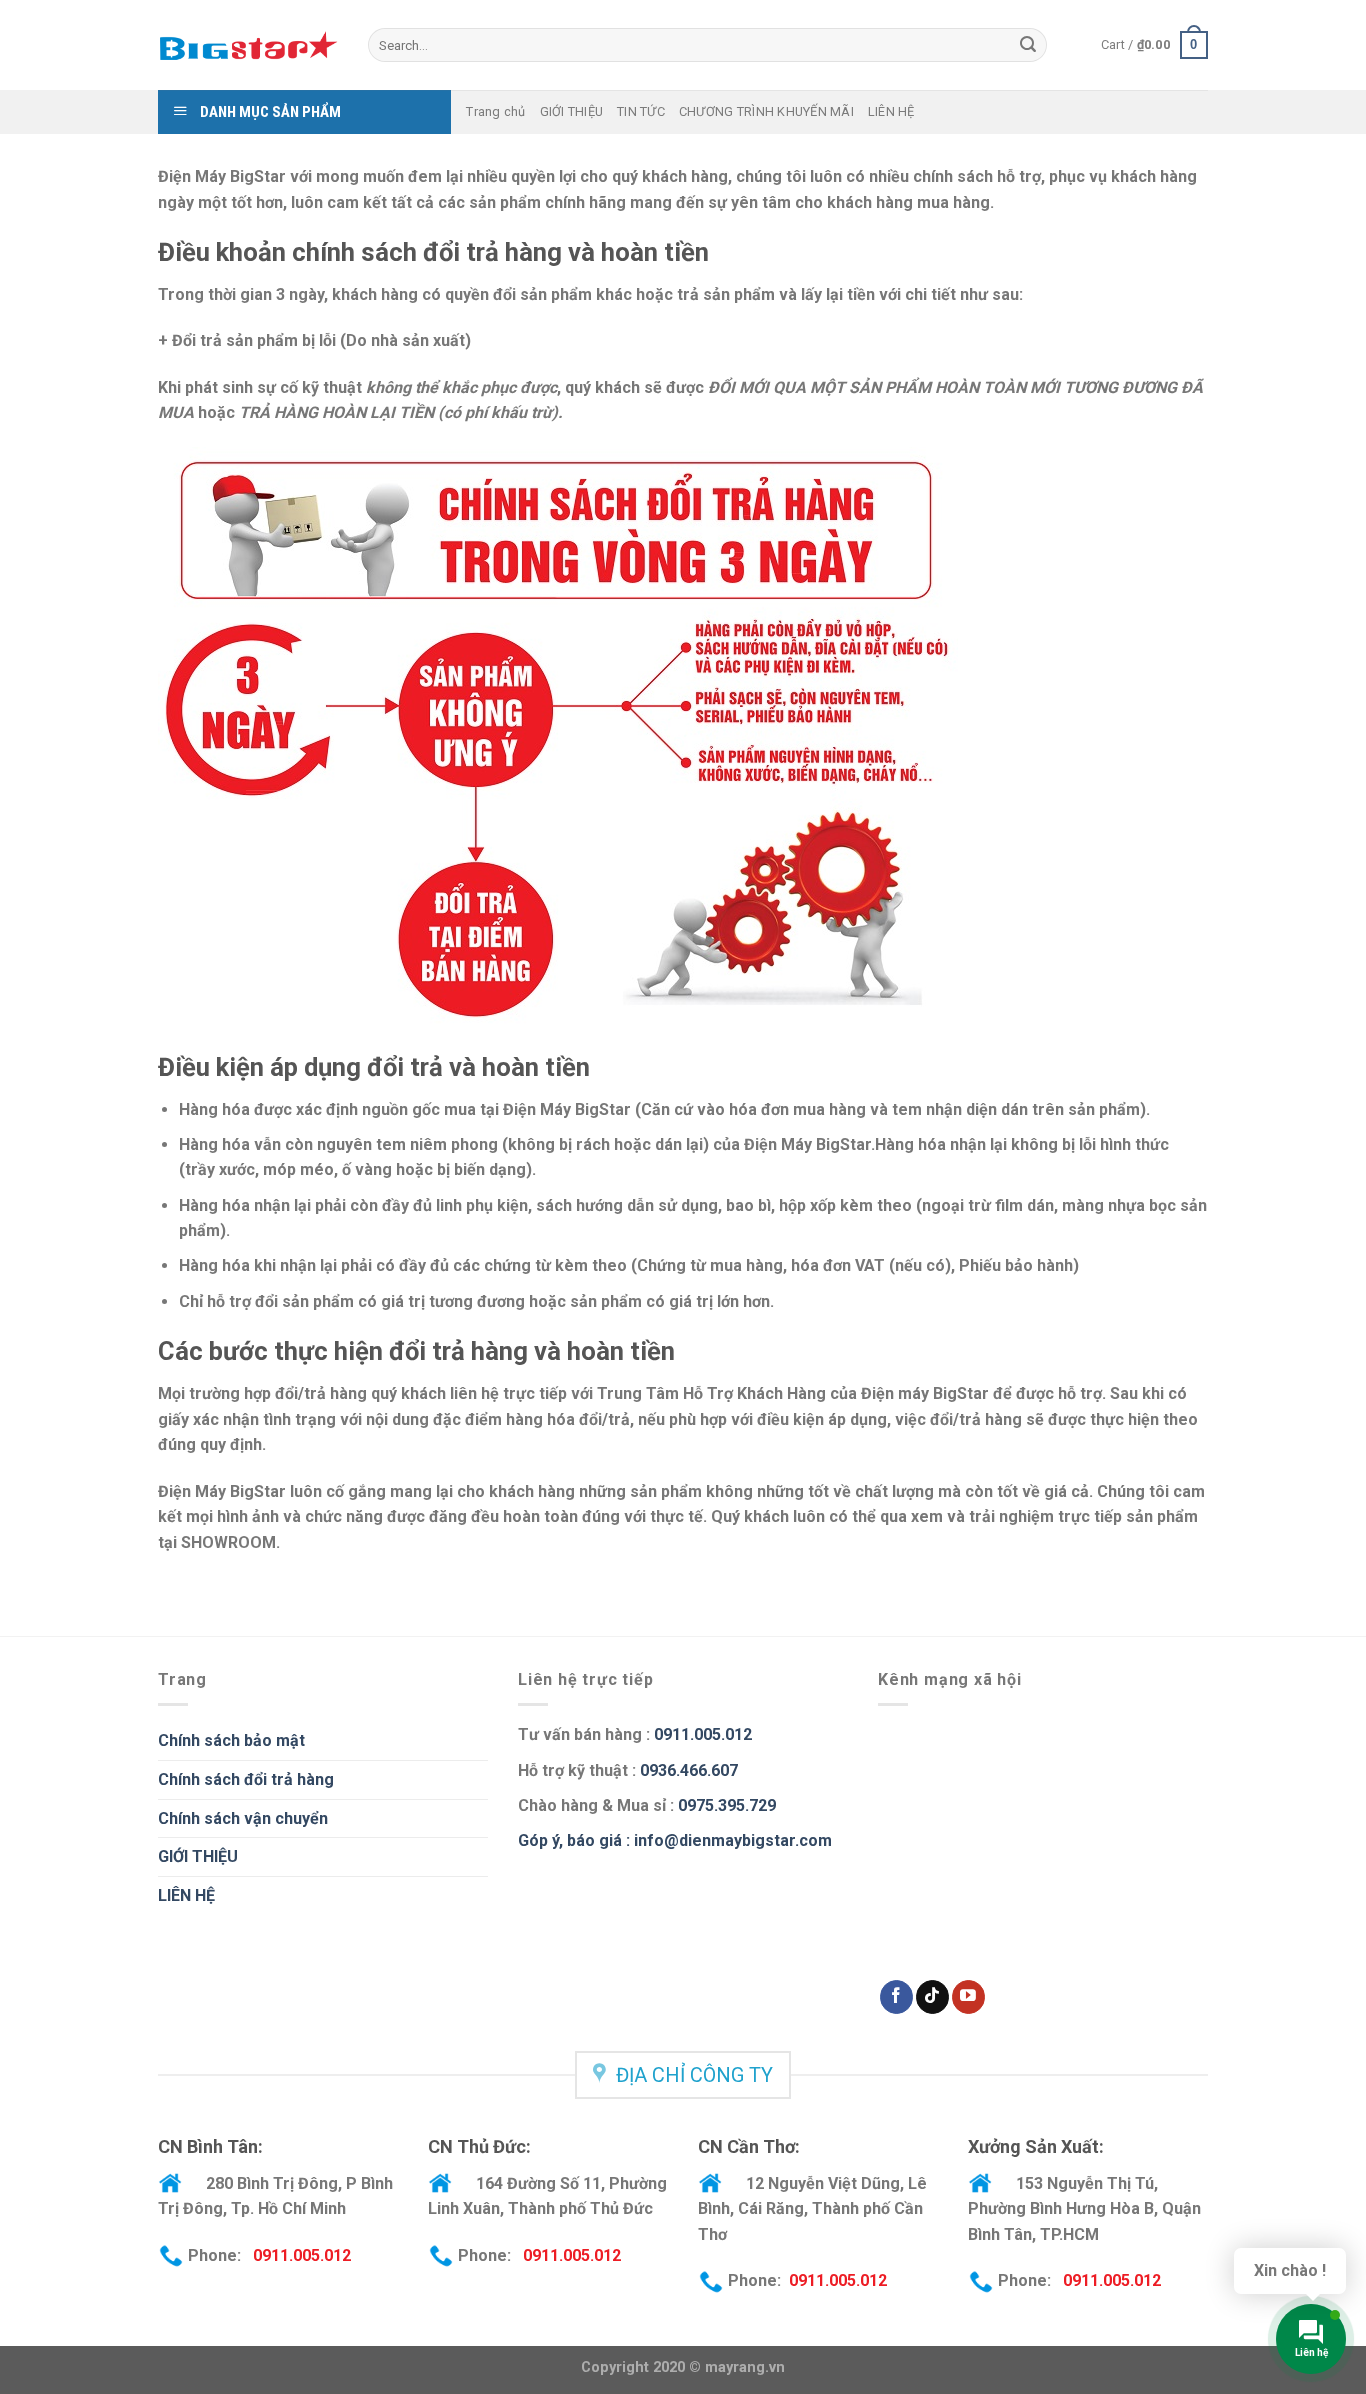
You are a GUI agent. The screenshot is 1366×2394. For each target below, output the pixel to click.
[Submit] (1028, 45)
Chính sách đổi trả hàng (246, 1779)
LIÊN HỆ (891, 111)
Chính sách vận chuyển (243, 1818)
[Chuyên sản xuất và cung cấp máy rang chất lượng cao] (248, 45)
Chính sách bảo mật (231, 1740)
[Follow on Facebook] (896, 1997)
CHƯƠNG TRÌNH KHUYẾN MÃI (766, 111)
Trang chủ (495, 111)
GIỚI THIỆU (572, 111)
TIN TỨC (641, 111)
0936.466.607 (689, 1770)
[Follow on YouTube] (968, 1997)
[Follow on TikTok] (932, 1997)
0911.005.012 (701, 1734)
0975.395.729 (727, 1805)
